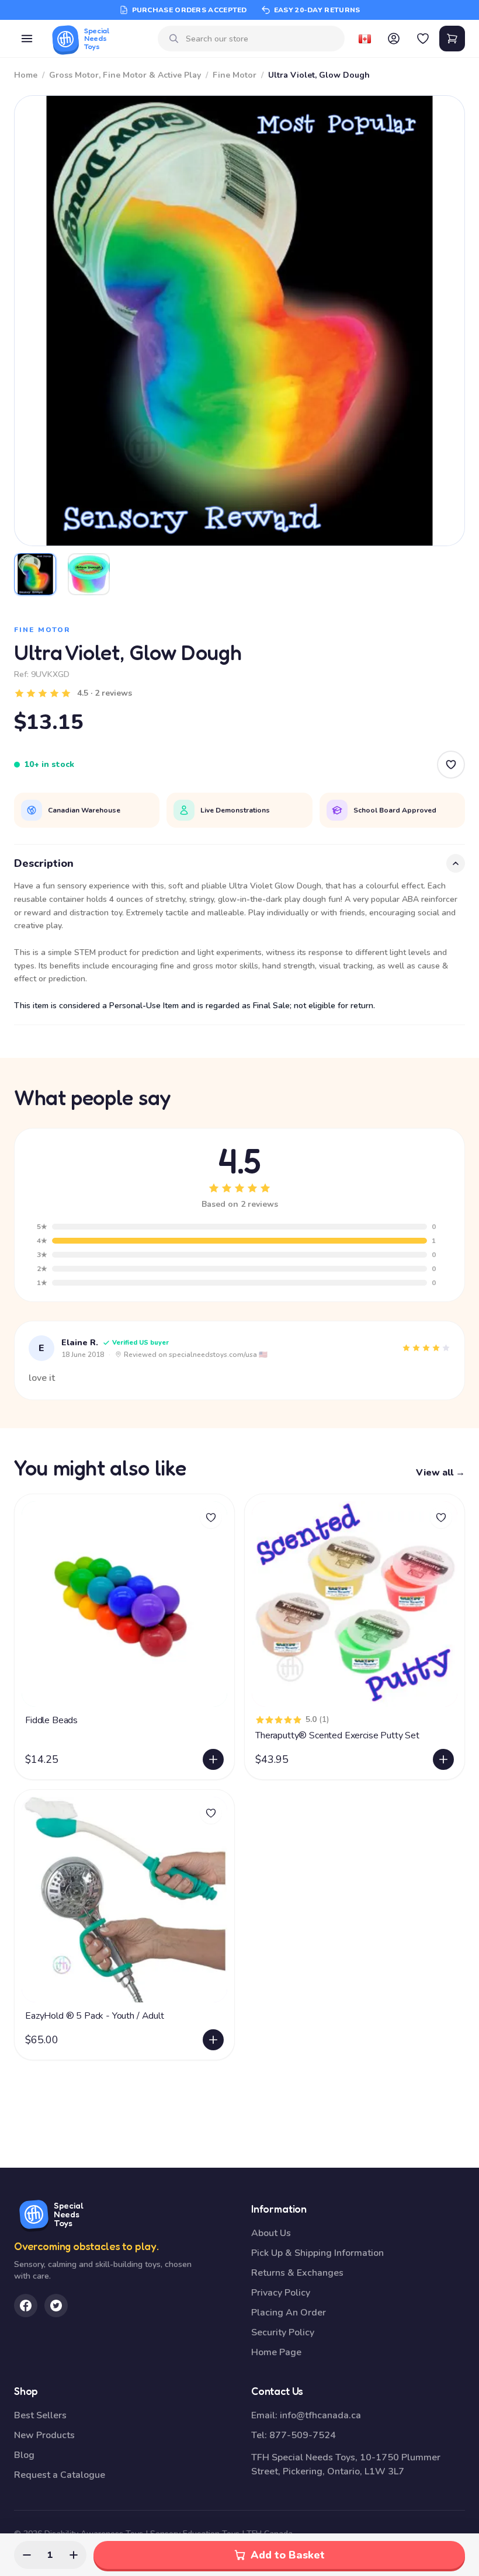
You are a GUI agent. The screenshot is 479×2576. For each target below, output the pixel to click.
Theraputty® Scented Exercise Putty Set (337, 1735)
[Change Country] (365, 39)
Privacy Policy (281, 2293)
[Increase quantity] (74, 2555)
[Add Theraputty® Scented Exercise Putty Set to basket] (443, 1759)
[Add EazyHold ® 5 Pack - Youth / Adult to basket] (213, 2040)
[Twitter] (56, 2306)
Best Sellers (40, 2415)
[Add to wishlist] (211, 1518)
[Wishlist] (423, 39)
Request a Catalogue (60, 2475)
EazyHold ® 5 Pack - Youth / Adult (95, 2016)
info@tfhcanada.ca (320, 2415)
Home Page (276, 2352)
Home (26, 75)
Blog (24, 2455)
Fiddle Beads (51, 1720)
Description (44, 863)
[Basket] (452, 39)
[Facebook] (26, 2306)
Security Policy (283, 2332)
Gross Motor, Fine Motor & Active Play (125, 75)
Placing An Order (289, 2313)
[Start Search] (174, 39)
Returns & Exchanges (297, 2273)
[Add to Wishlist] (451, 765)
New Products (44, 2435)
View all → (440, 1473)
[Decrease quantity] (27, 2555)
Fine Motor (235, 75)
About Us (271, 2233)
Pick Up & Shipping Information (317, 2253)
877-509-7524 (303, 2435)
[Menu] (27, 39)
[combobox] (261, 39)
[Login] (394, 39)
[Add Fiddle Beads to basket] (213, 1759)
